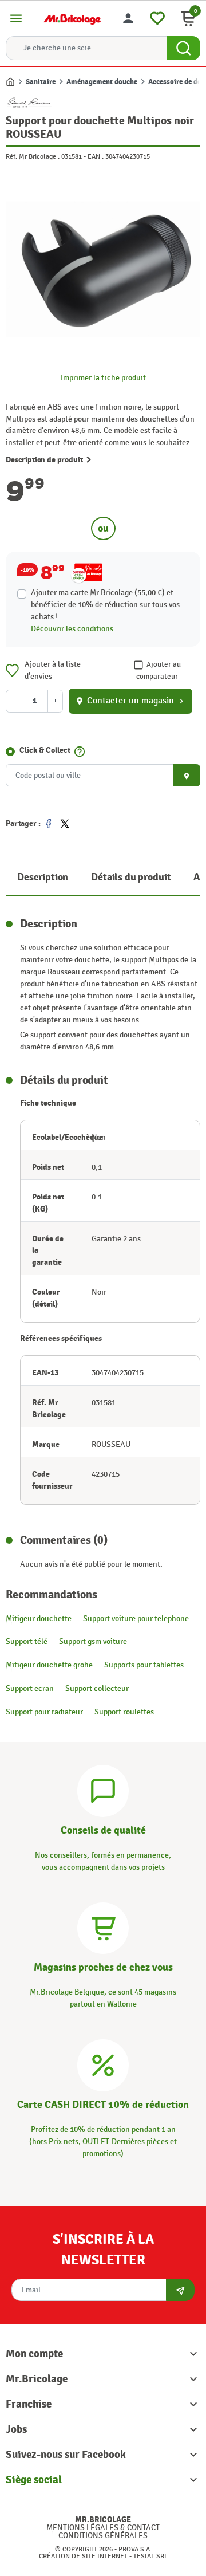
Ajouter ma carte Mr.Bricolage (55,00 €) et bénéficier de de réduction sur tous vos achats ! (105, 605)
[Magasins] (103, 1927)
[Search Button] (183, 48)
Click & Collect (45, 750)
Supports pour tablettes (144, 1665)
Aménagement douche (102, 82)
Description (43, 877)
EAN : (96, 156)
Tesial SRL (150, 2556)
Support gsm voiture (93, 1641)
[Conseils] (103, 1790)
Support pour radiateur (44, 1712)
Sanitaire (41, 82)
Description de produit (45, 460)
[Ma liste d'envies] (157, 17)
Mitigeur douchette (39, 1619)
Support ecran (30, 1688)
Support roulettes (124, 1712)
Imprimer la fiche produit (103, 378)
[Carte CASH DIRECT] (103, 2064)
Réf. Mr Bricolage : (33, 156)
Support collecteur (97, 1688)
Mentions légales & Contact (103, 2528)
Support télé (27, 1641)
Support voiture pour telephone (136, 1619)
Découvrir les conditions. (73, 629)
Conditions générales (103, 2536)
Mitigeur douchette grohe (49, 1665)
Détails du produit (131, 877)
